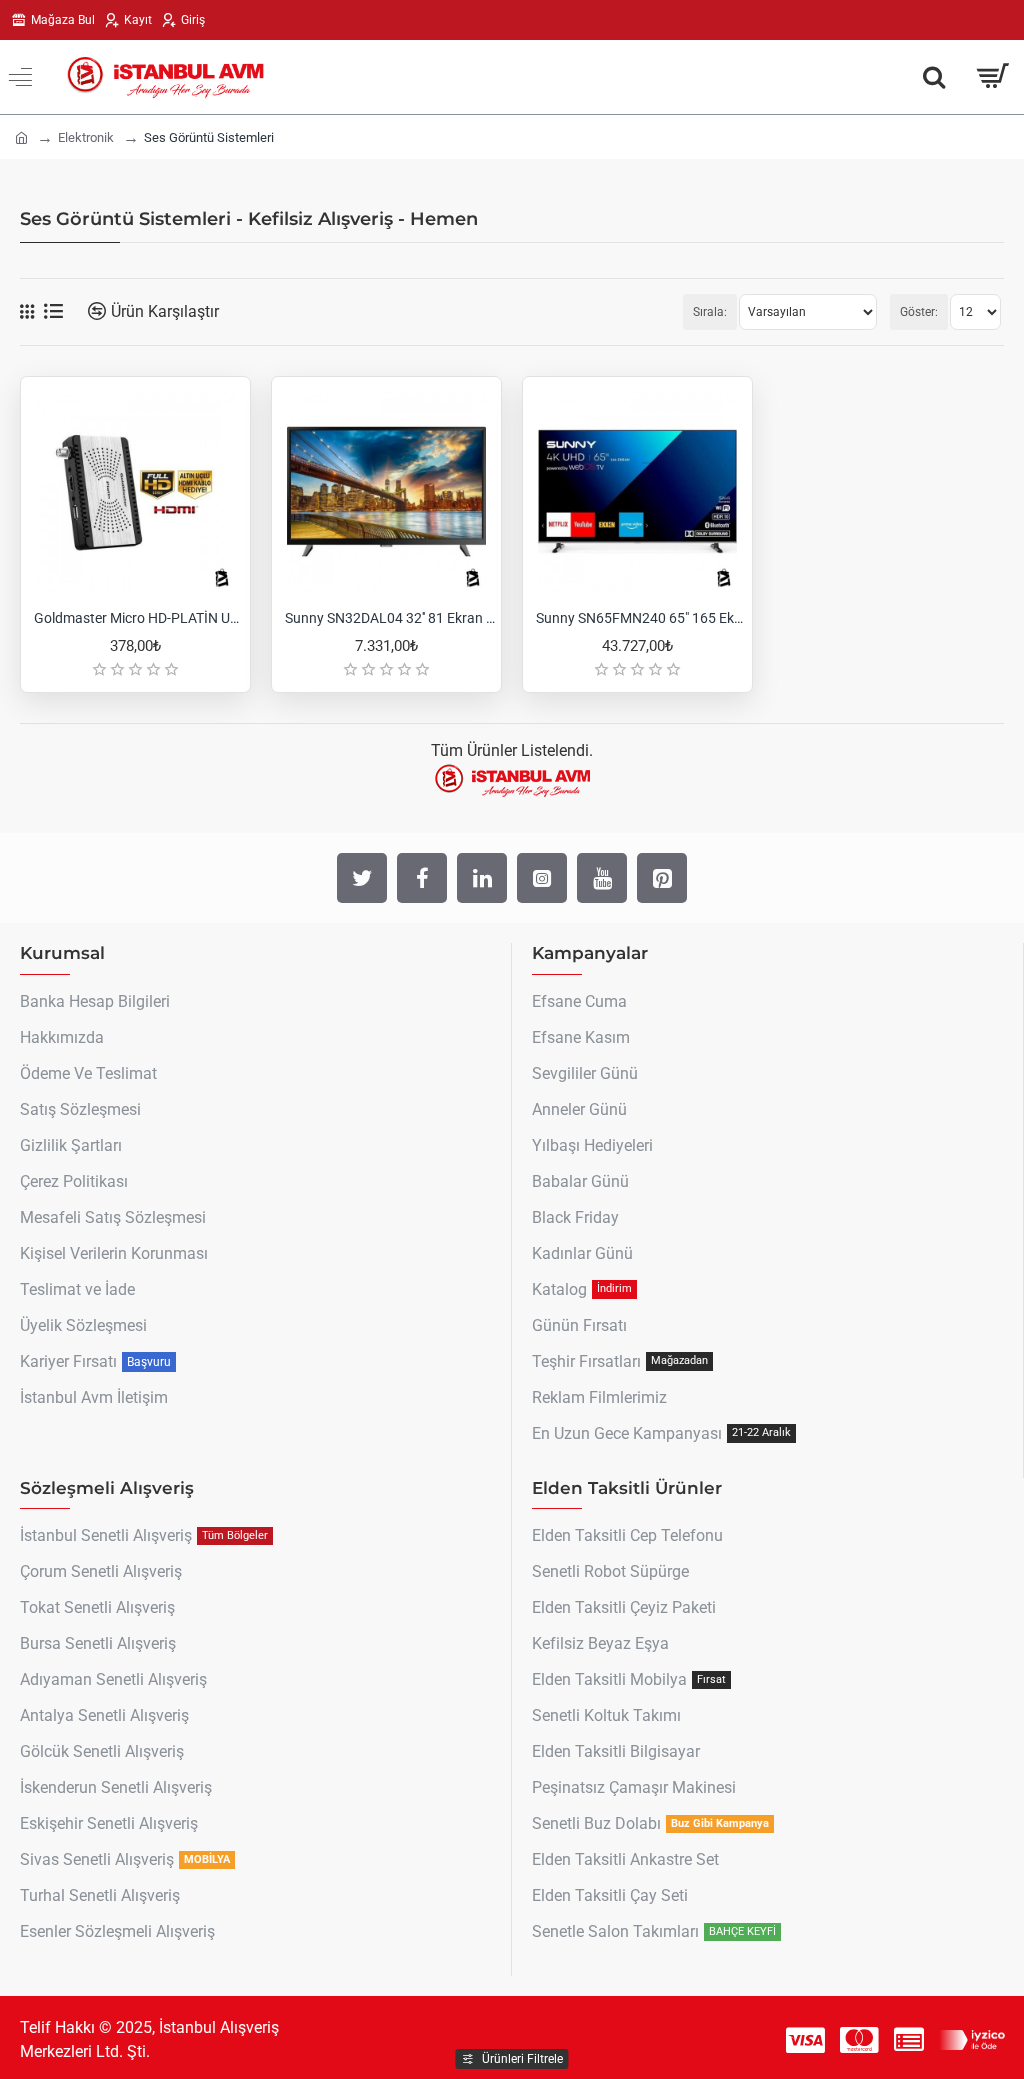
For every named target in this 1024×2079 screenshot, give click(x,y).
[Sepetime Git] (991, 77)
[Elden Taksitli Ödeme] (909, 2040)
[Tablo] (27, 312)
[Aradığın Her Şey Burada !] (934, 77)
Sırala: (710, 312)
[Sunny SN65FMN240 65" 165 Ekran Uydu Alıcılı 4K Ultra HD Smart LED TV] (637, 491)
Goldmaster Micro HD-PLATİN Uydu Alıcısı (139, 618)
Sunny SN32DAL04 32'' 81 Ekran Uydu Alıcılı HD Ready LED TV (390, 618)
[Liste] (53, 311)
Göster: (919, 312)
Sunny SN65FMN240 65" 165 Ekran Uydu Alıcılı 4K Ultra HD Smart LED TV (641, 618)
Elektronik (86, 137)
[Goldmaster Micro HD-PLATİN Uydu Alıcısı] (135, 491)
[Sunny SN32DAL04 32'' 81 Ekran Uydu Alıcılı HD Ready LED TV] (386, 491)
